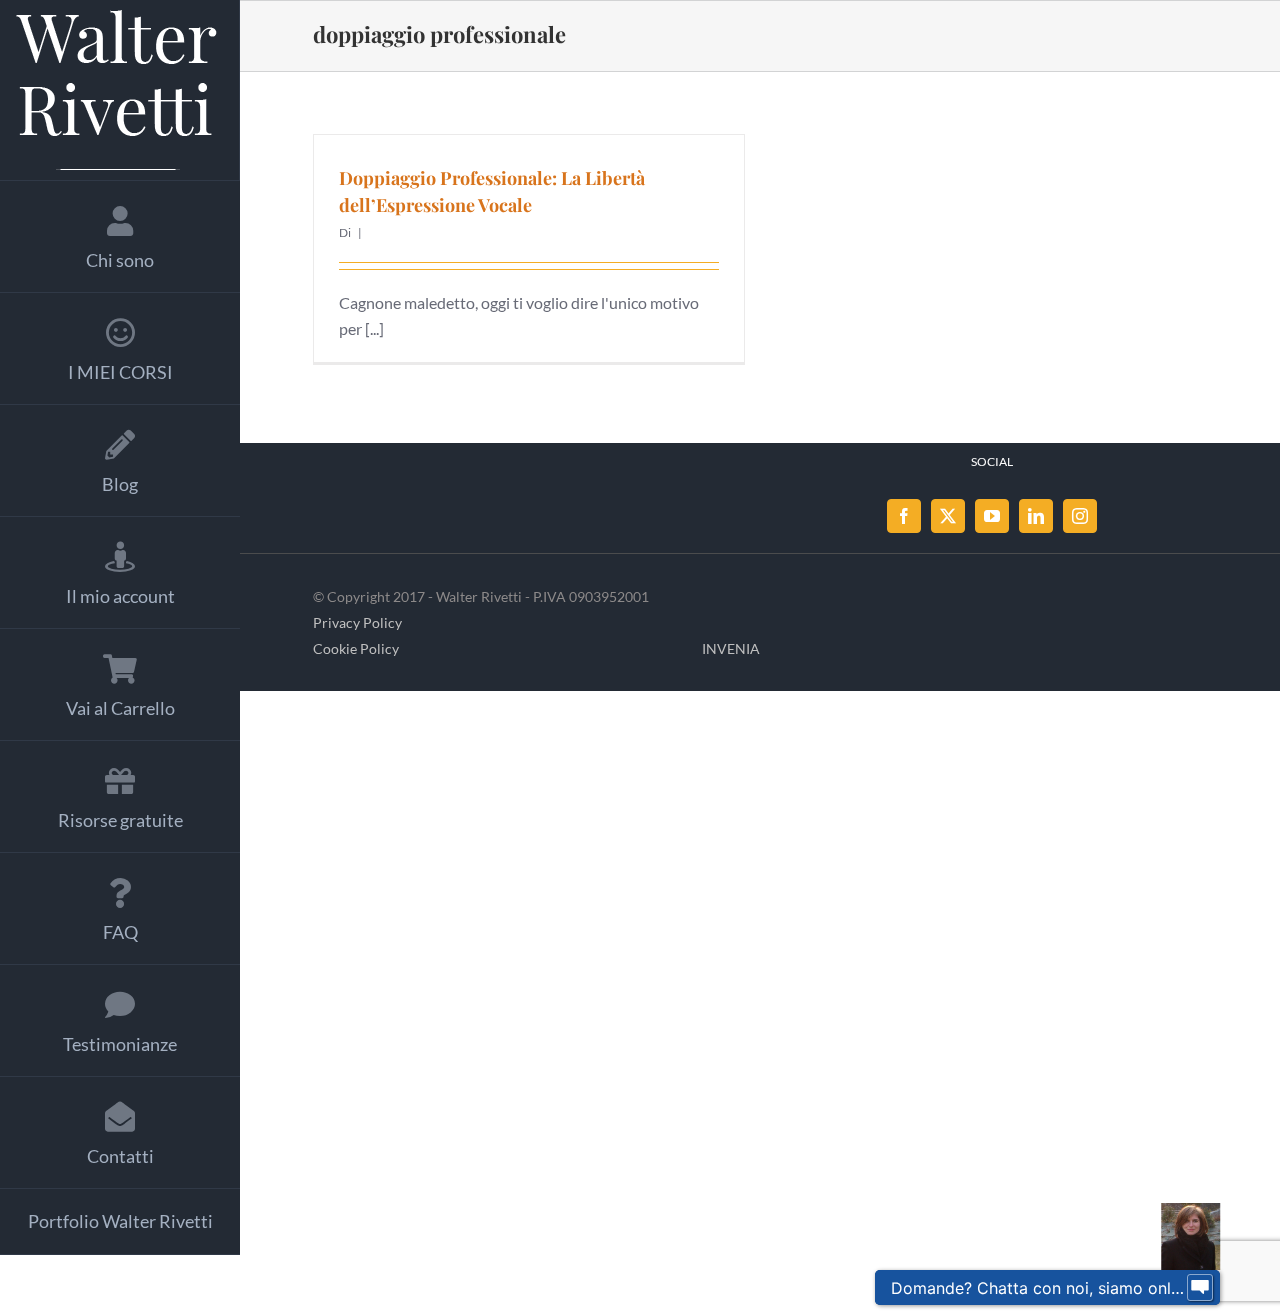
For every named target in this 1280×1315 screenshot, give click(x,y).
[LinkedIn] (1036, 516)
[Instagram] (1080, 516)
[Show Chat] (1200, 1288)
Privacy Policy (357, 622)
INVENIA (731, 648)
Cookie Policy (356, 648)
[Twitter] (948, 516)
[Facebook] (904, 516)
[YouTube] (992, 516)
